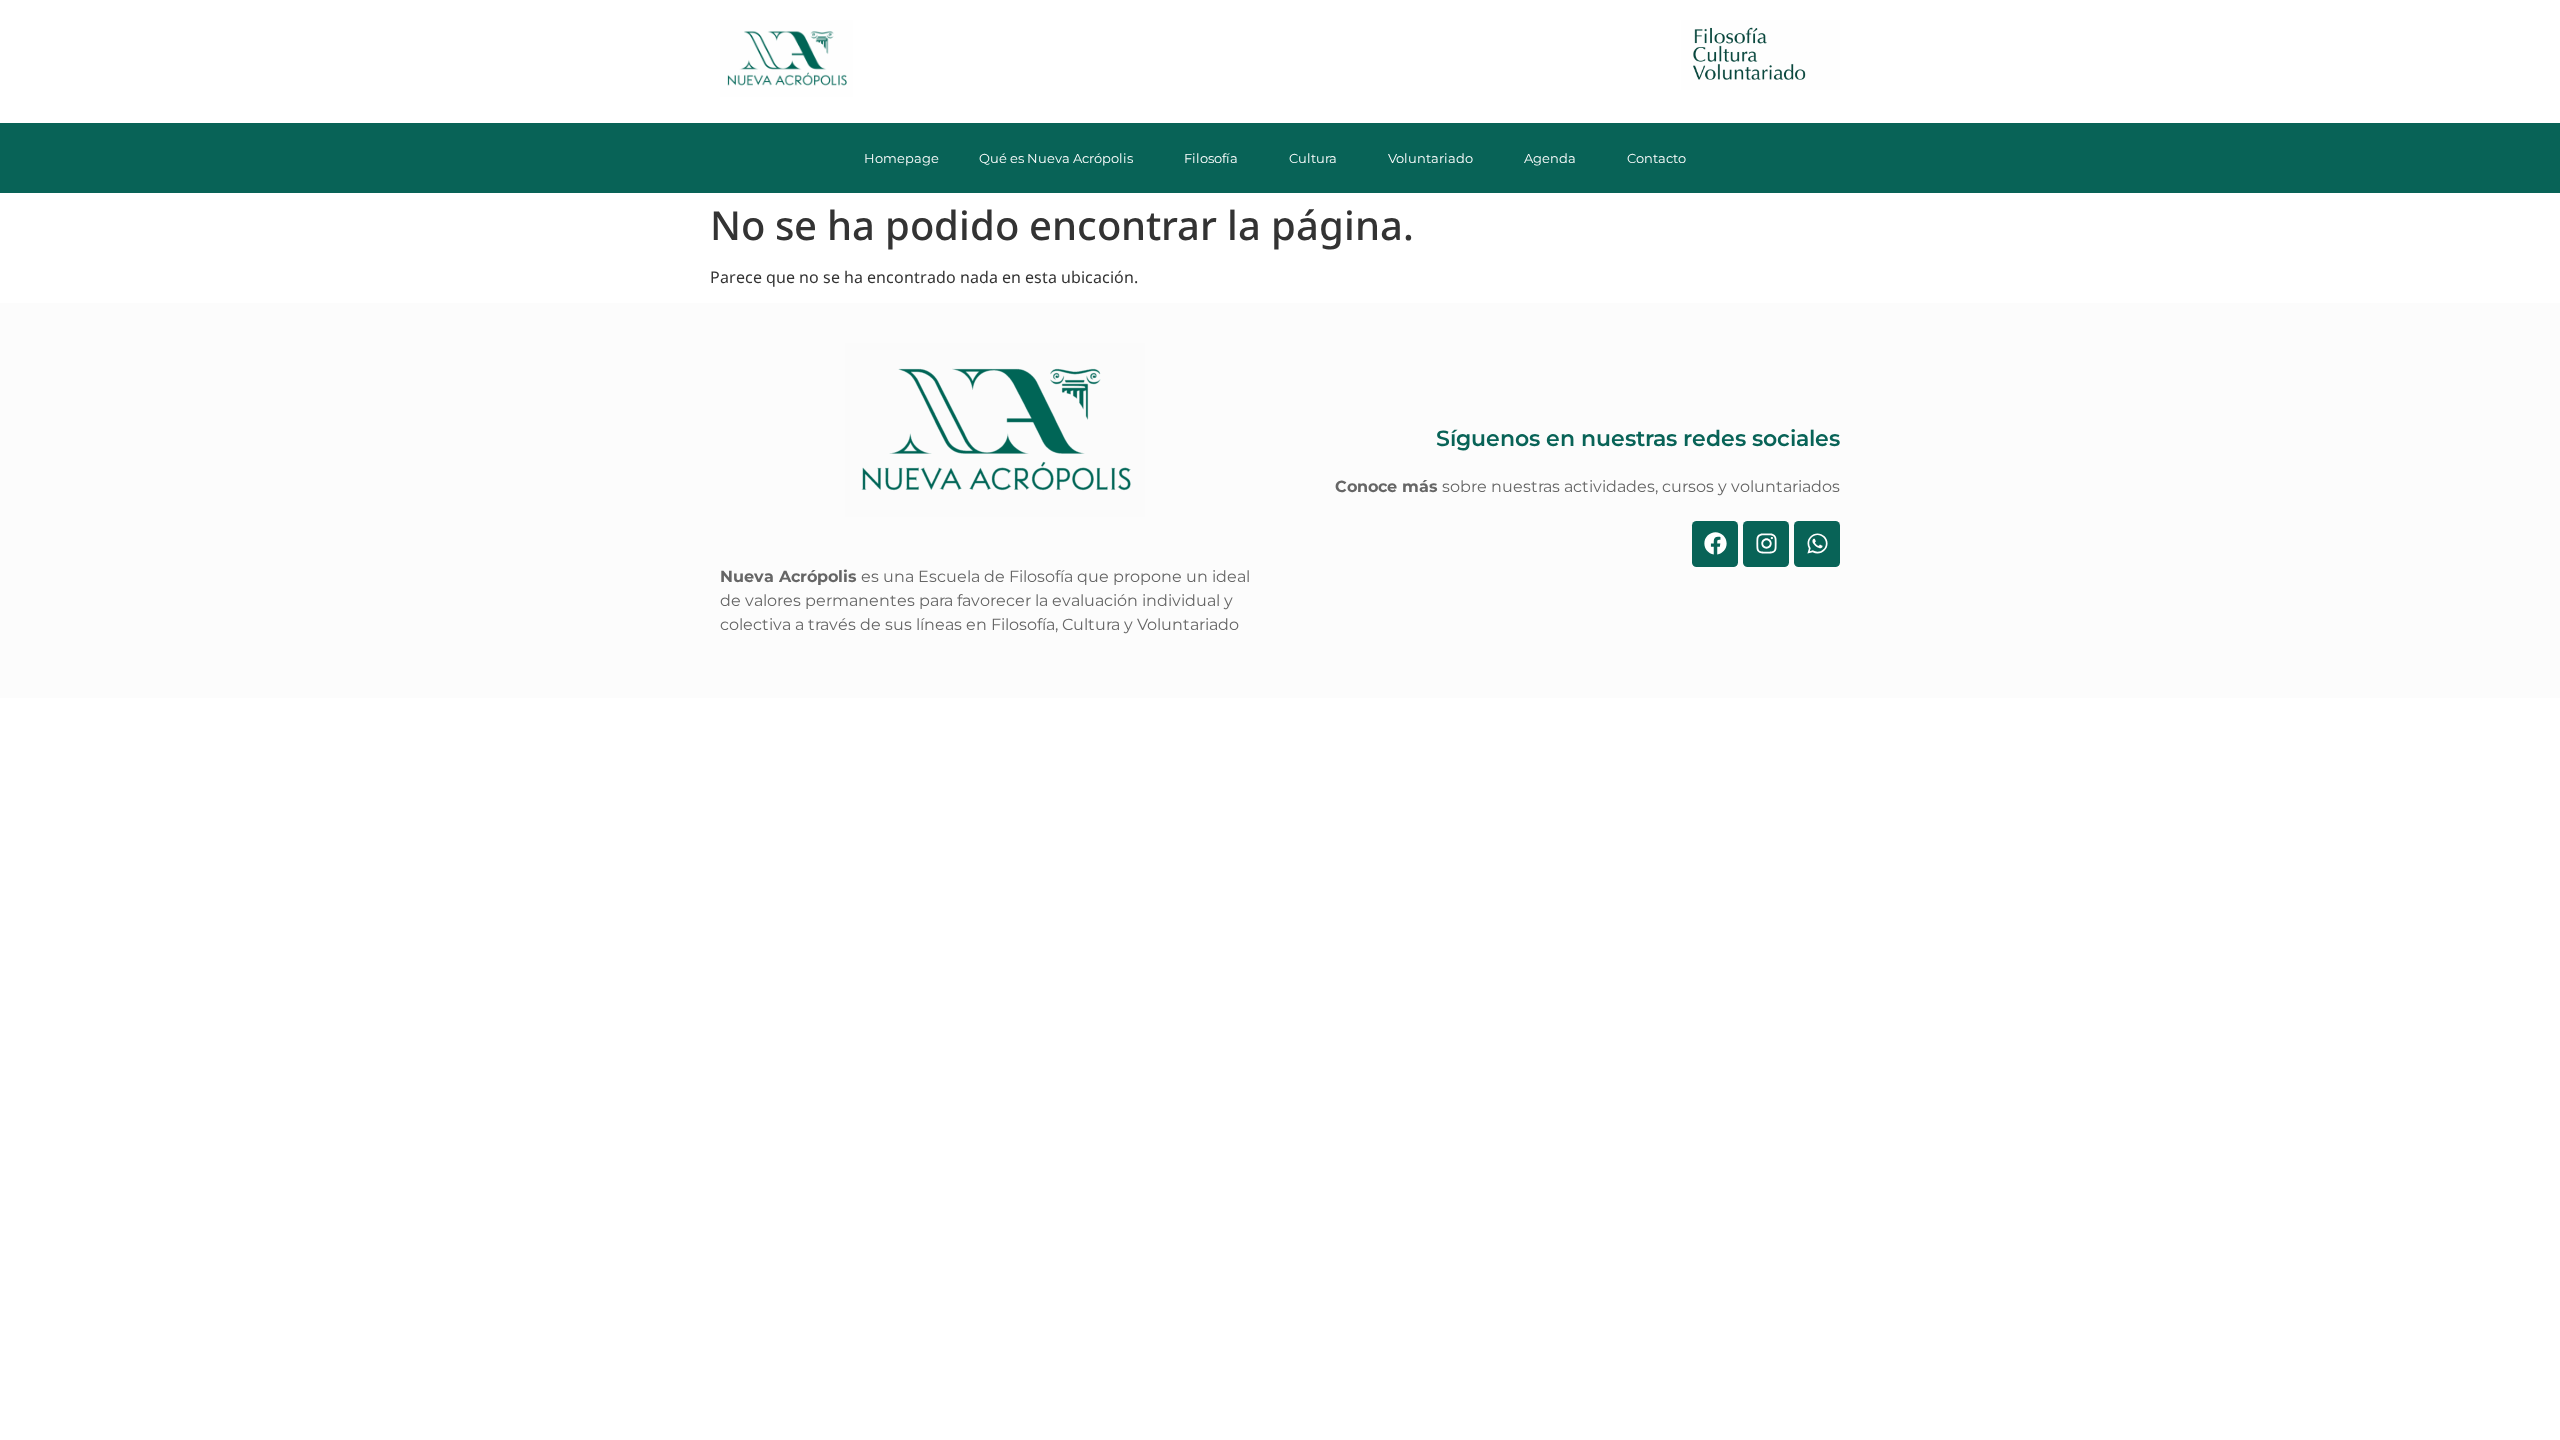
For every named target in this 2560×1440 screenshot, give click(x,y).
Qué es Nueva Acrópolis (1056, 158)
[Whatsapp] (1817, 544)
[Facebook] (1715, 544)
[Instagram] (1766, 544)
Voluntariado (1430, 158)
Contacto (1656, 158)
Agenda (1550, 158)
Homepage (901, 158)
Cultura (1313, 158)
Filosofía (1211, 158)
